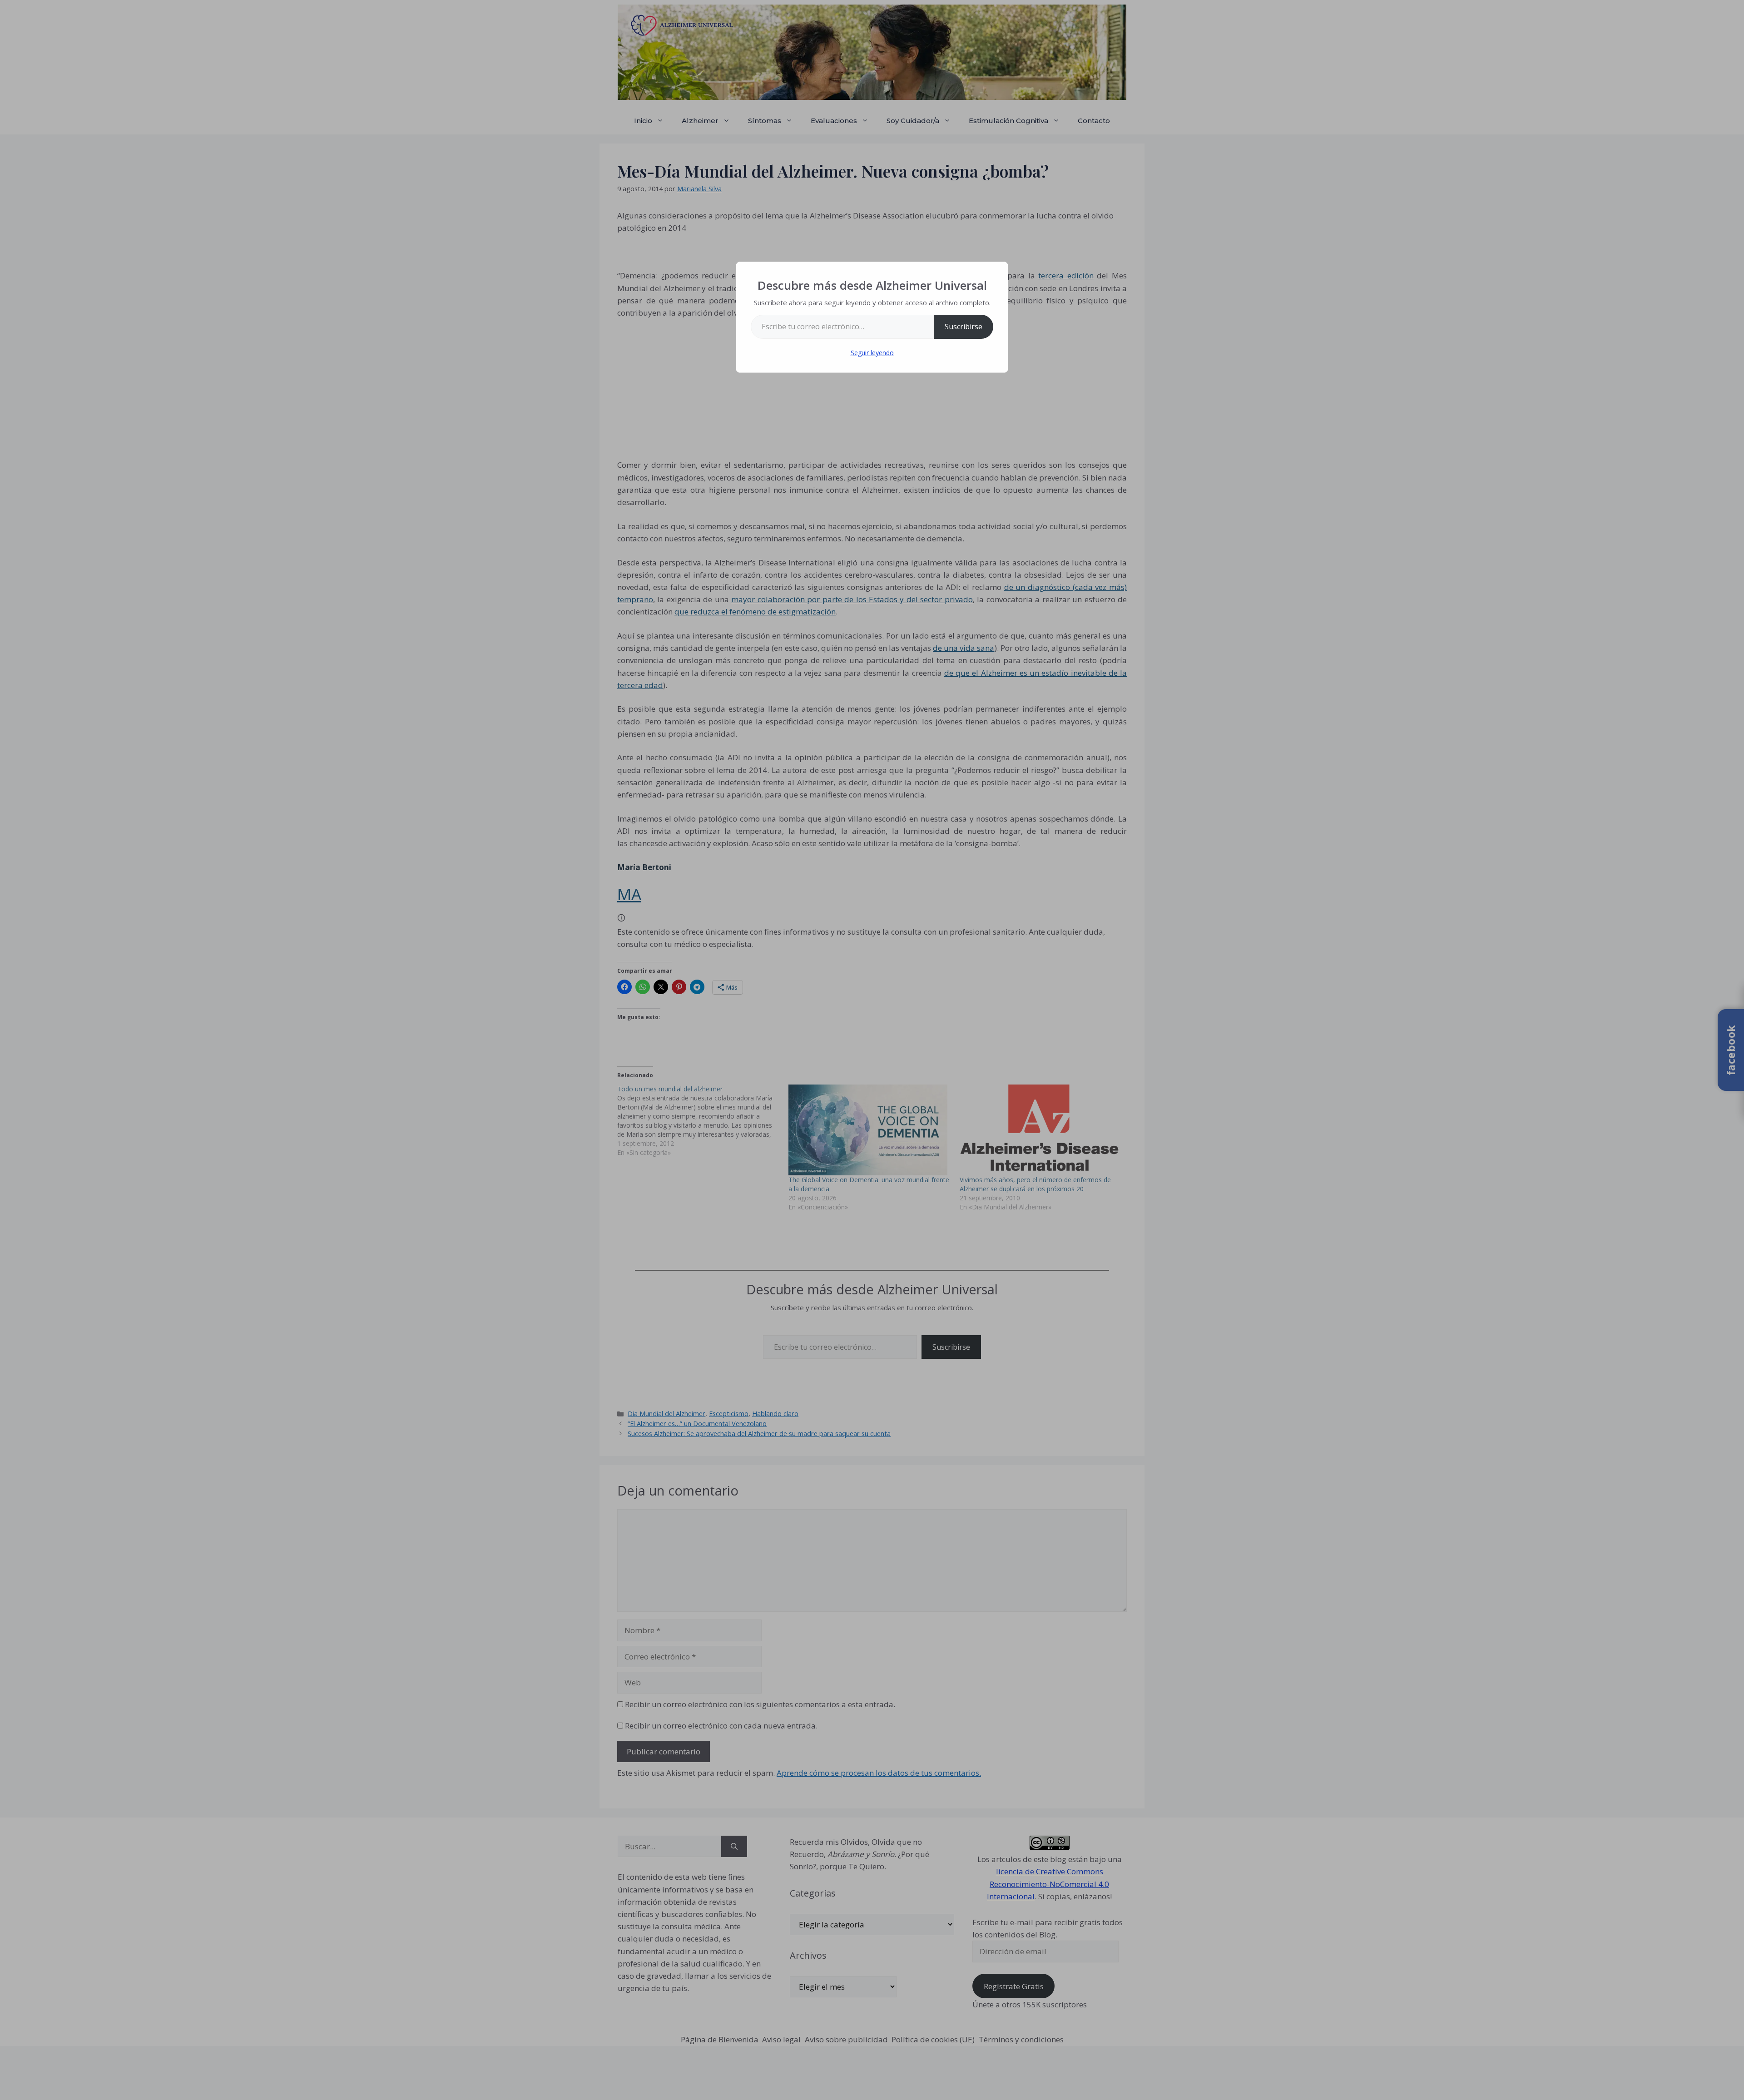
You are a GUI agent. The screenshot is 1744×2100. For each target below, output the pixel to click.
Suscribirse (964, 327)
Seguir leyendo (872, 353)
